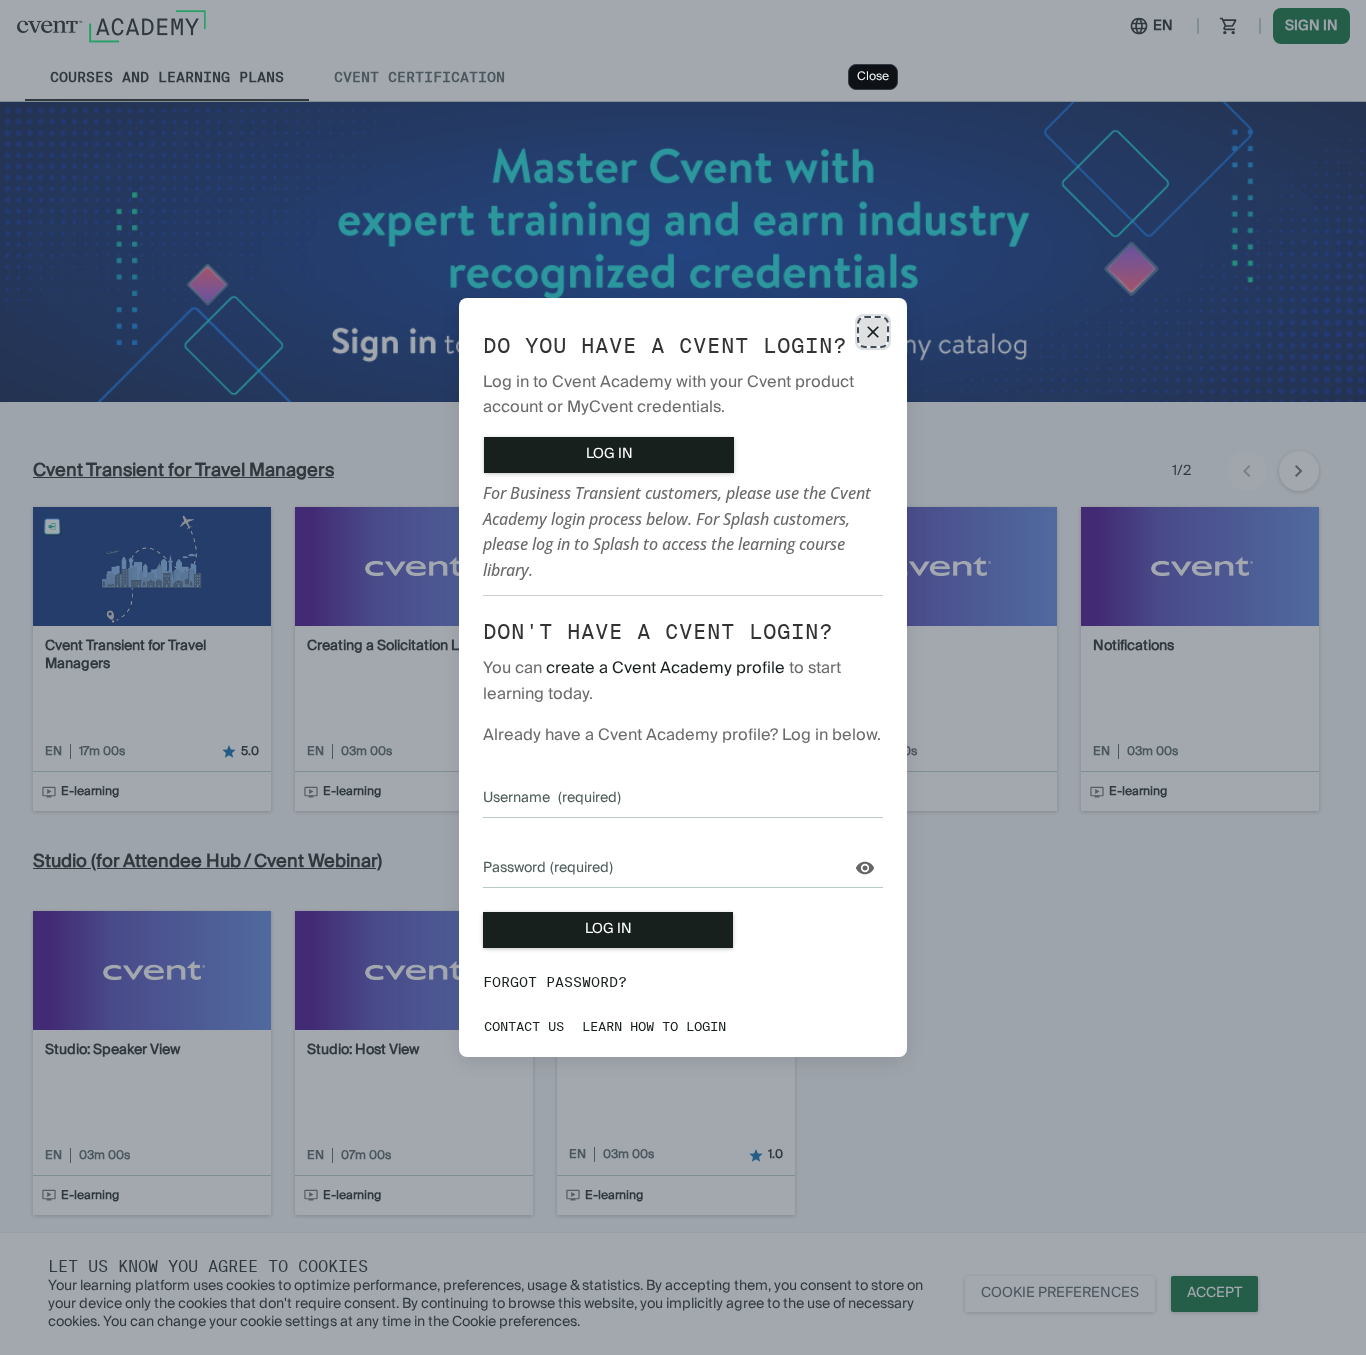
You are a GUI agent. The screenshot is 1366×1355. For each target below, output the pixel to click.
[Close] (873, 332)
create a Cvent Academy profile (665, 668)
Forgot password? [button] (555, 982)
